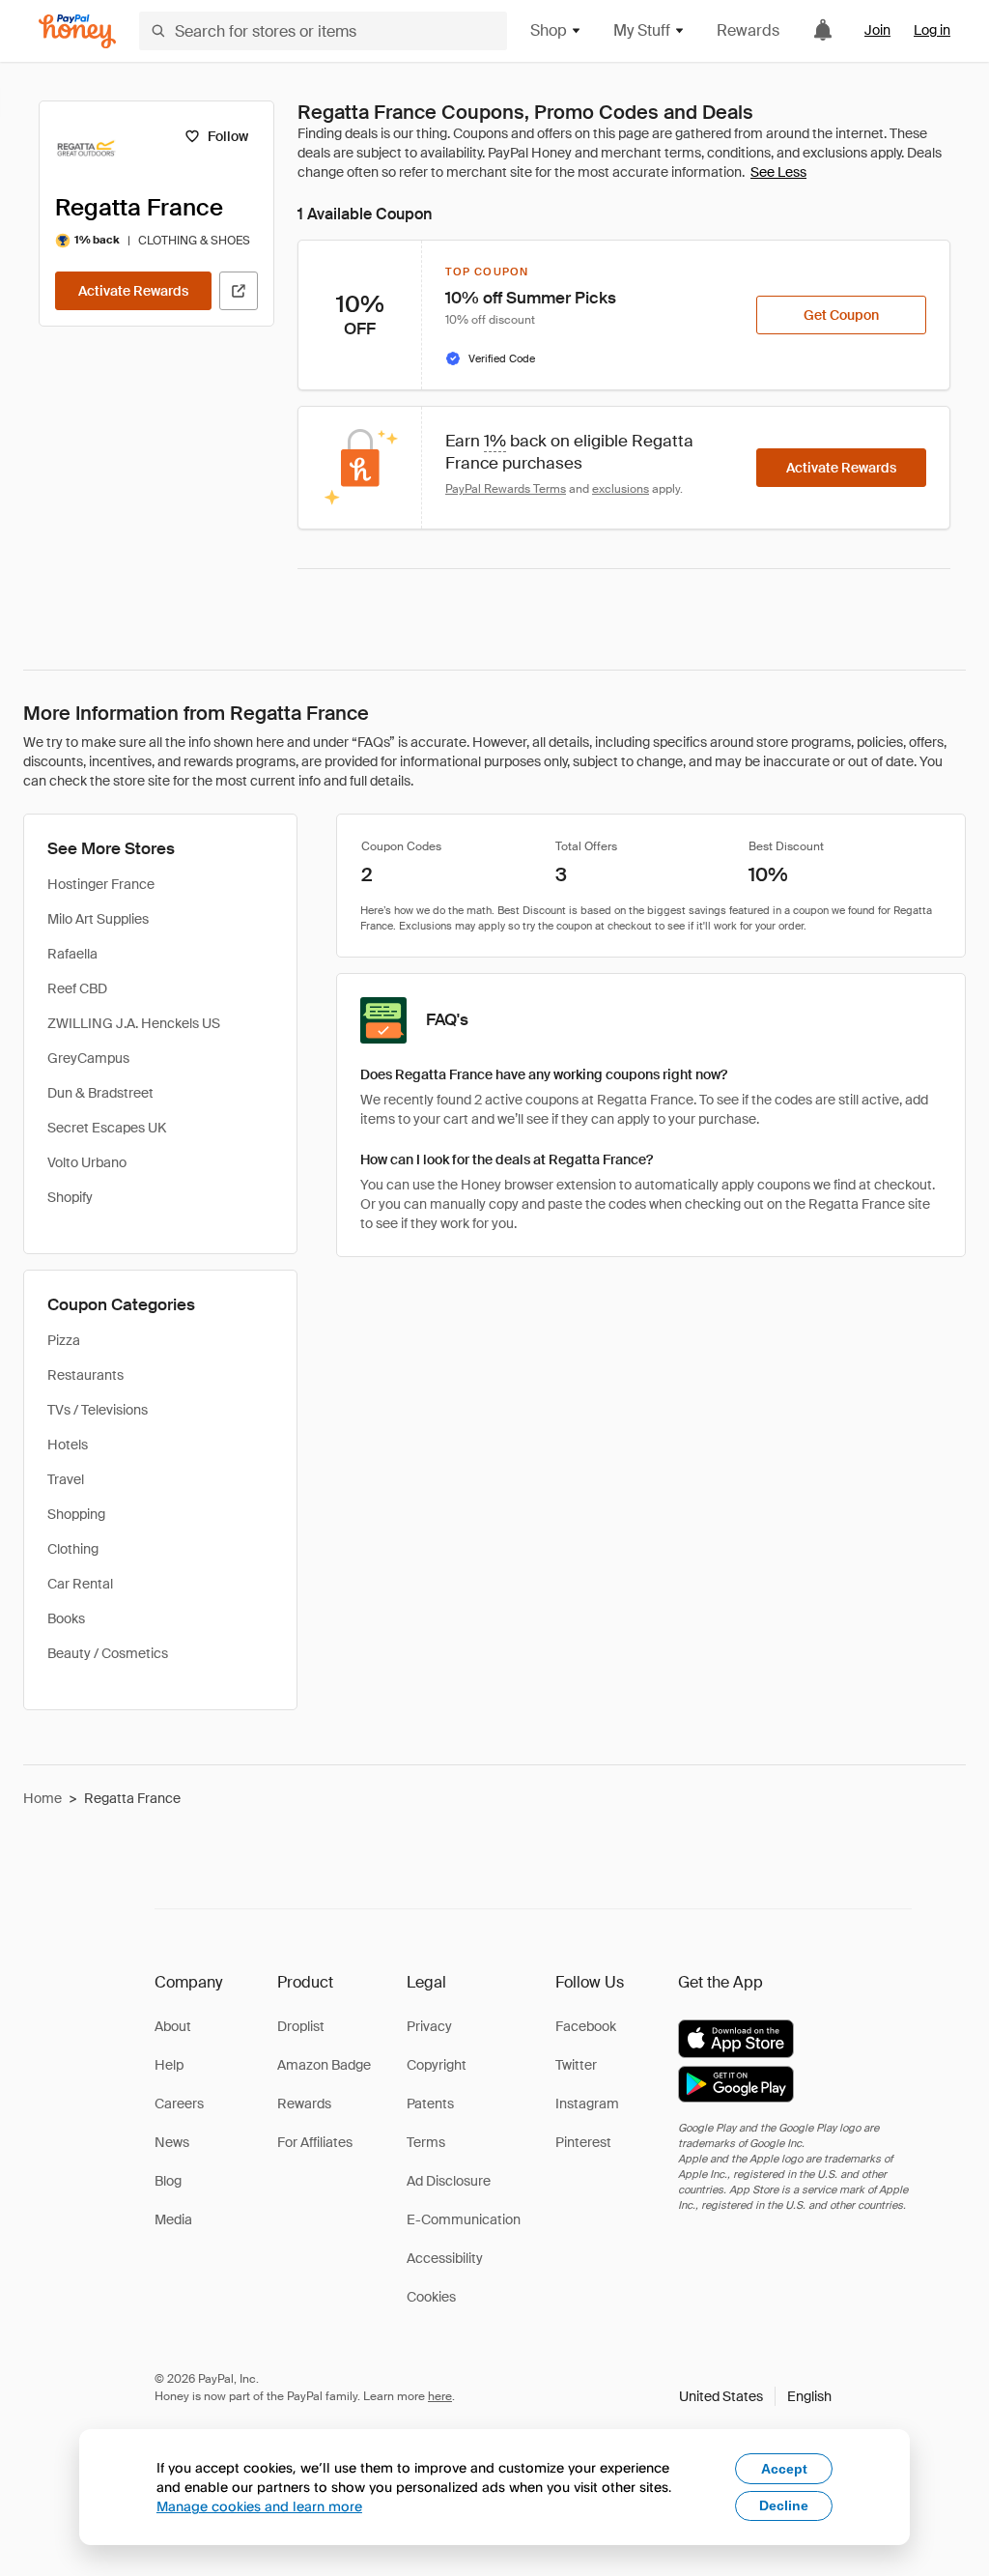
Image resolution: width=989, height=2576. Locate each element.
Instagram (587, 2104)
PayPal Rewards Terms (506, 489)
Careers (179, 2104)
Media (173, 2219)
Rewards (748, 30)
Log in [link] (932, 30)
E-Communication (464, 2219)
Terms (426, 2142)
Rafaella (72, 954)
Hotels (68, 1445)
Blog (168, 2181)
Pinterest (583, 2142)
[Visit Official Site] (239, 291)
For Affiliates (315, 2142)
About (173, 2026)
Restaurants (85, 1375)
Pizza (64, 1340)
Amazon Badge (324, 2065)
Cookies (431, 2297)
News (172, 2142)
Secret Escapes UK (107, 1128)
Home (42, 1798)
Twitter (576, 2065)
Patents (430, 2104)
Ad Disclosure (449, 2181)
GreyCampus (88, 1058)
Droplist (301, 2026)
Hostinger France (101, 884)
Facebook (586, 2026)
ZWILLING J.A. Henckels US (134, 1023)
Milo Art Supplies (98, 919)
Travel (66, 1479)
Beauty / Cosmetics (108, 1653)
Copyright (437, 2065)
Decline (784, 2505)
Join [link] (877, 30)
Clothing (73, 1549)
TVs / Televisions (98, 1410)
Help (169, 2065)
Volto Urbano (87, 1162)
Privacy (429, 2026)
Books (66, 1618)
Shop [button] (549, 30)
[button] (755, 2396)
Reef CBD (77, 988)
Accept (784, 2469)
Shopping (76, 1514)
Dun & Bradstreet (100, 1093)
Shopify (70, 1197)
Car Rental (80, 1584)
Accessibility (445, 2258)
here (440, 2396)
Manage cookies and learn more (259, 2506)
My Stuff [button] (642, 30)
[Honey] (77, 31)
